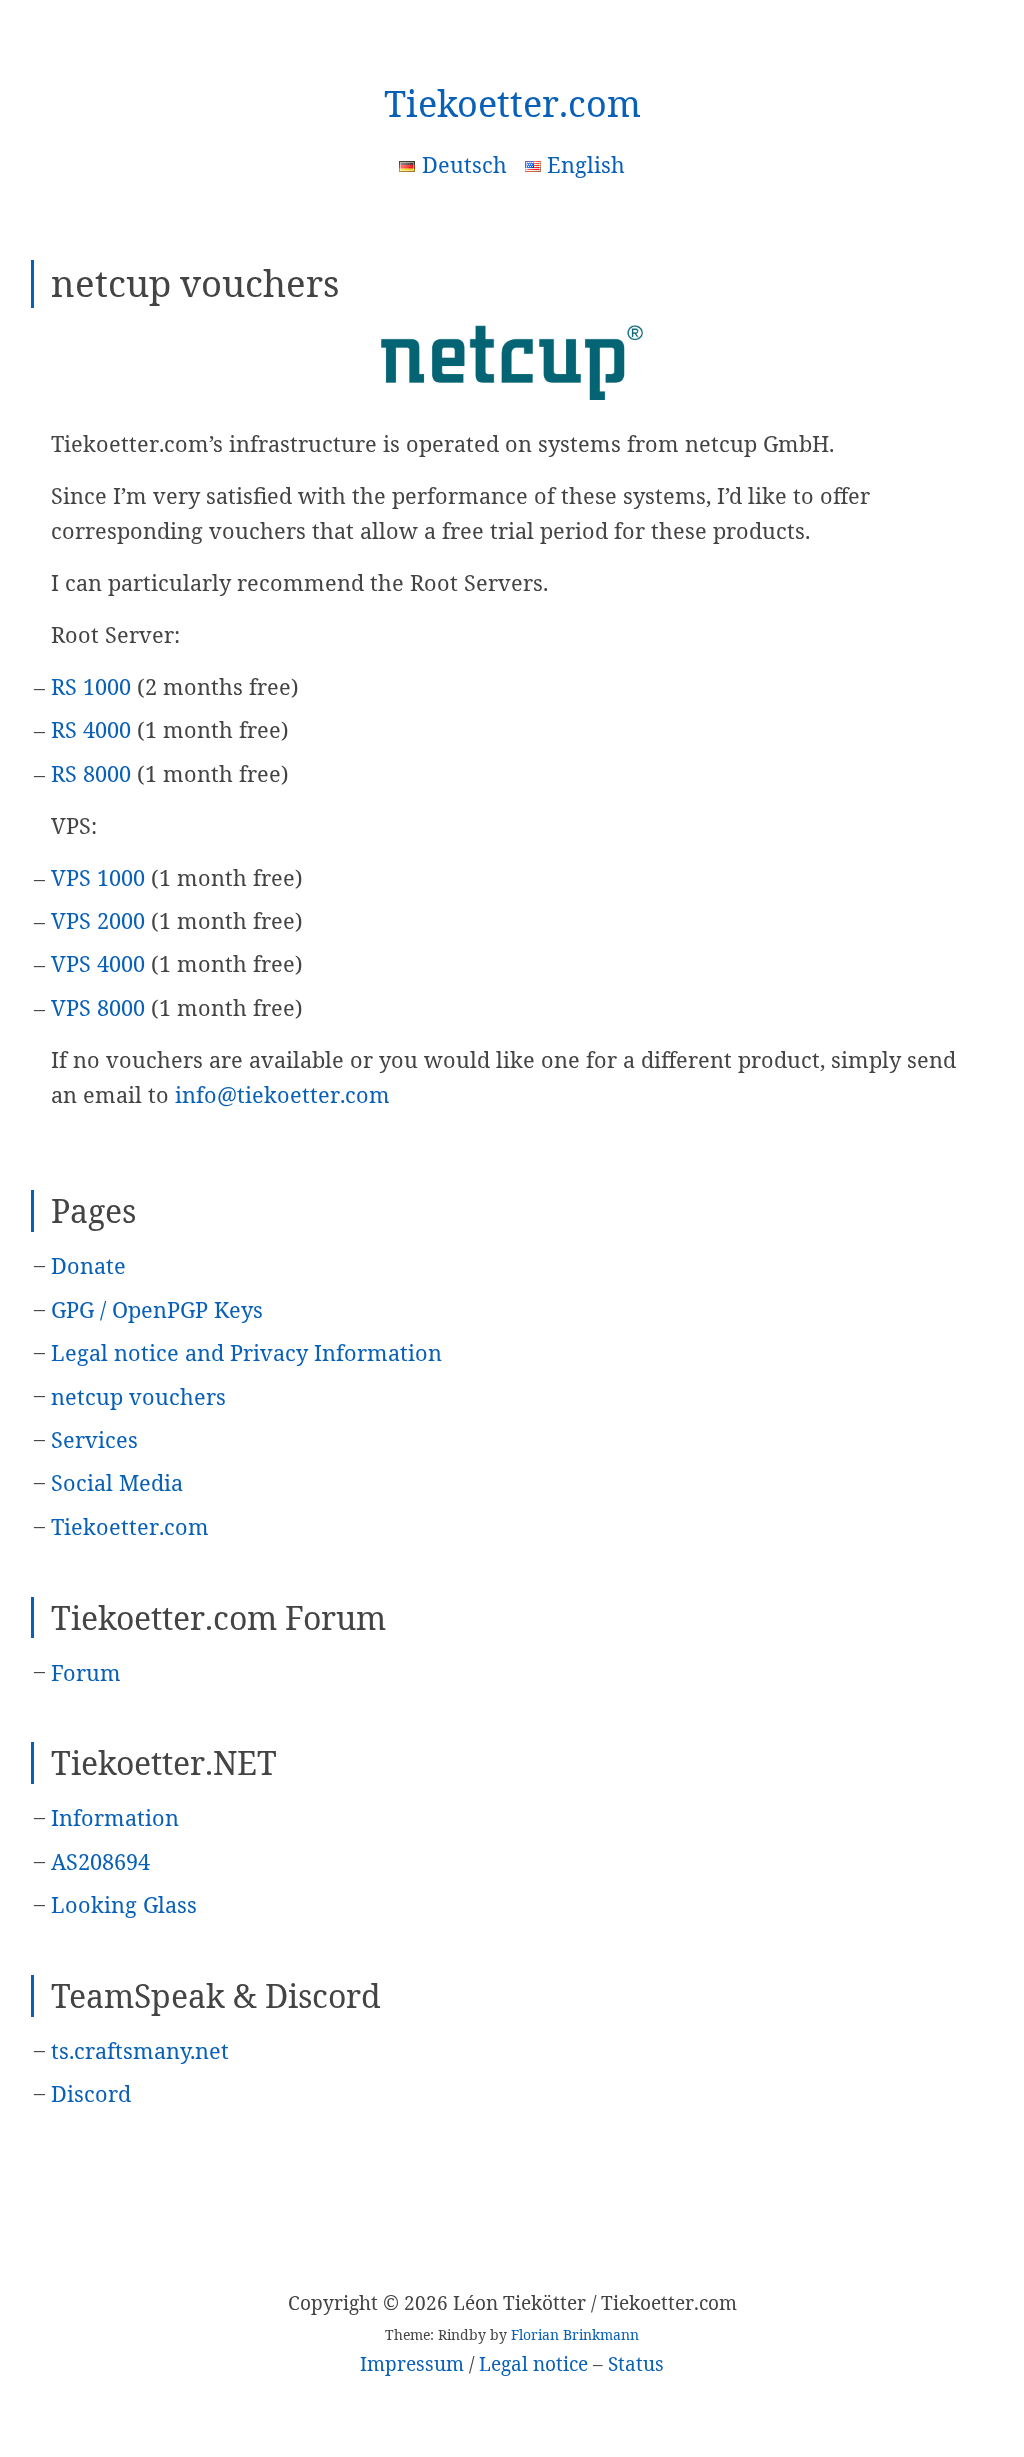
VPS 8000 (98, 1007)
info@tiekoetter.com (282, 1094)
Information (115, 1817)
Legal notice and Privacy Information (246, 1352)
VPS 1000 (98, 877)
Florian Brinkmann (575, 2334)
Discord (91, 2093)
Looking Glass (124, 1904)
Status (636, 2364)
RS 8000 (91, 773)
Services (94, 1439)
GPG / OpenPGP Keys (157, 1309)
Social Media (117, 1482)
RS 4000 (91, 729)
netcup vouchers (138, 1396)
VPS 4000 (98, 963)
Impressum (412, 2364)
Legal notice (533, 2364)
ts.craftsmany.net (140, 2050)
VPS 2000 (98, 920)
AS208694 (100, 1861)
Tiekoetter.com (512, 103)
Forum (86, 1672)
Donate (88, 1265)
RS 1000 (91, 686)
